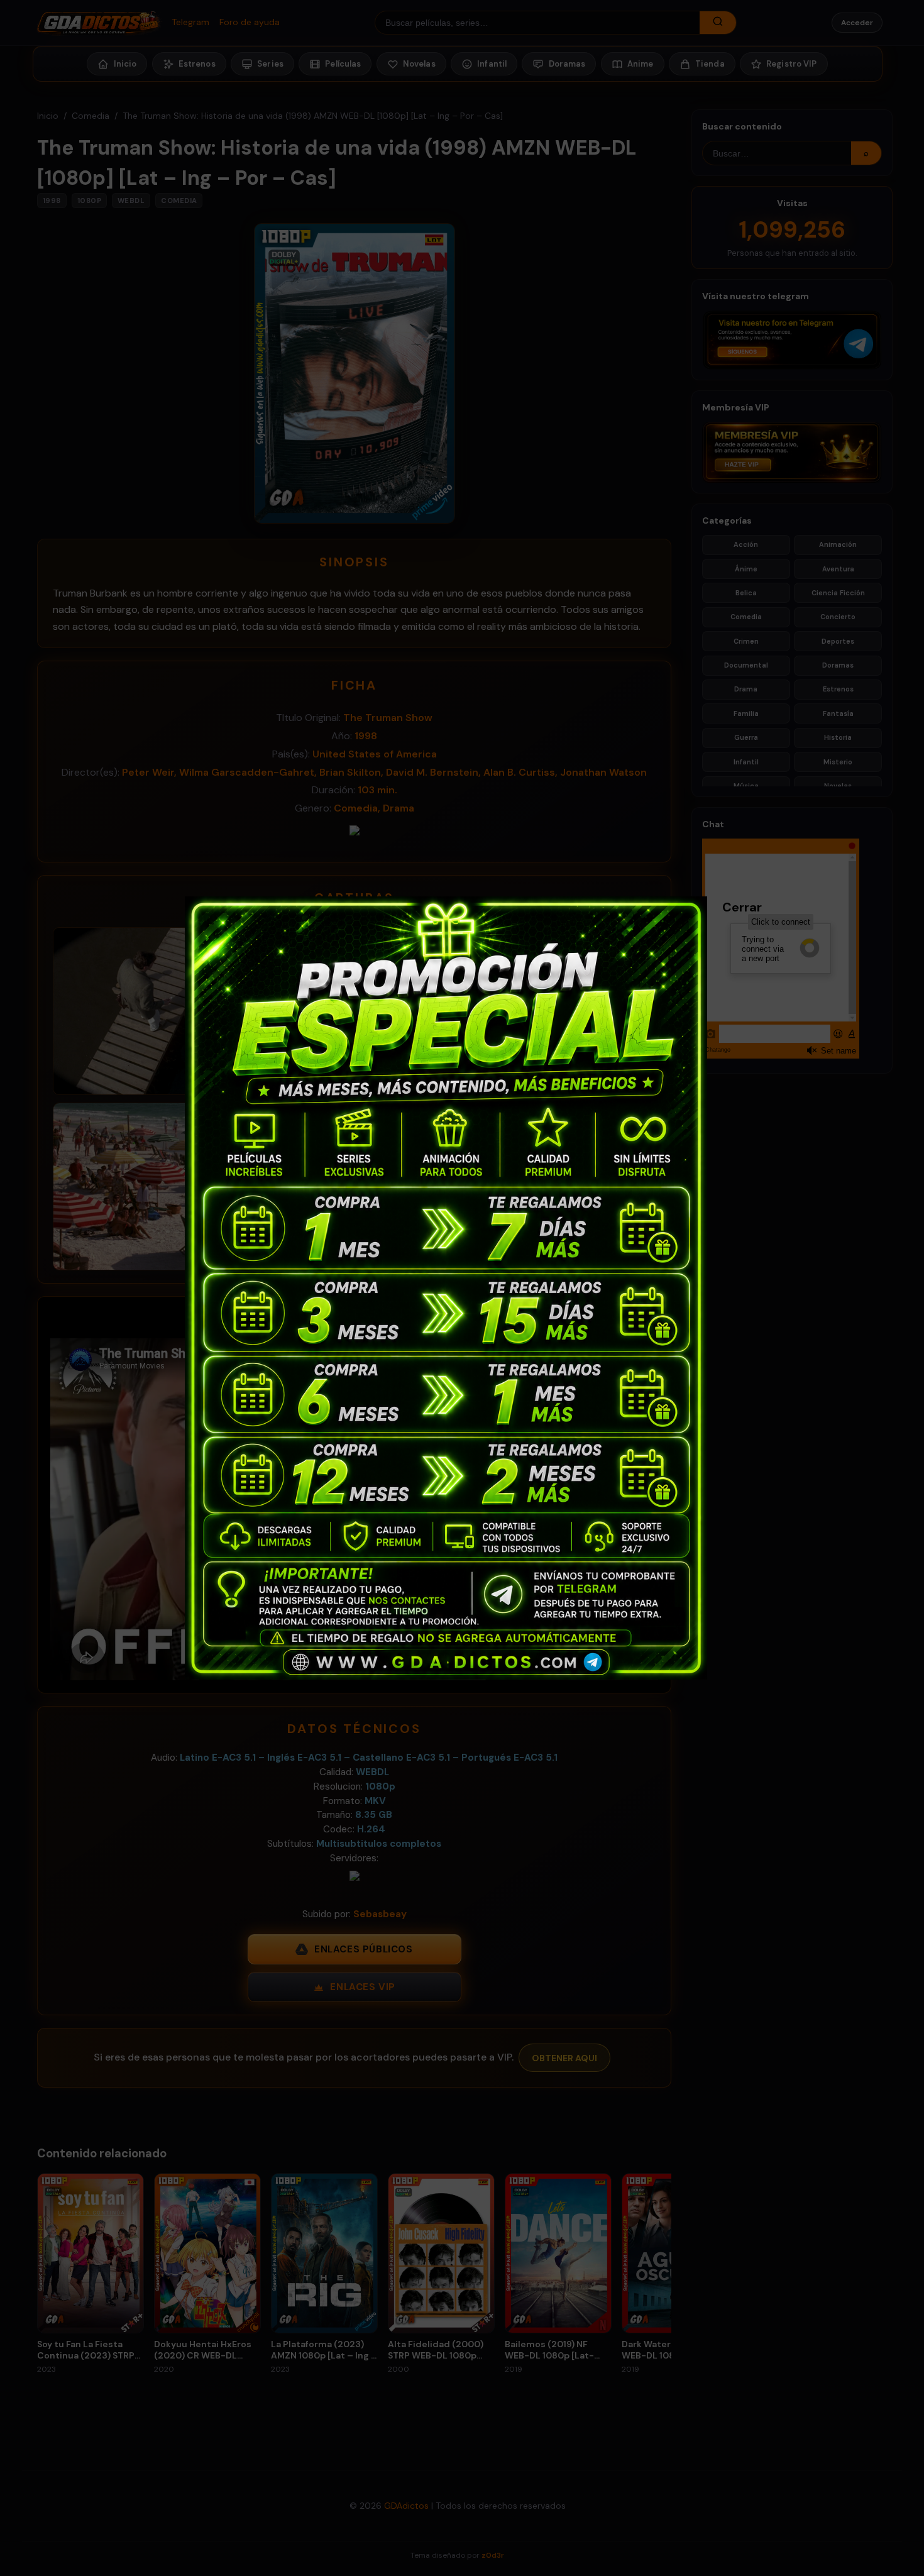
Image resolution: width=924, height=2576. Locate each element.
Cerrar (729, 906)
